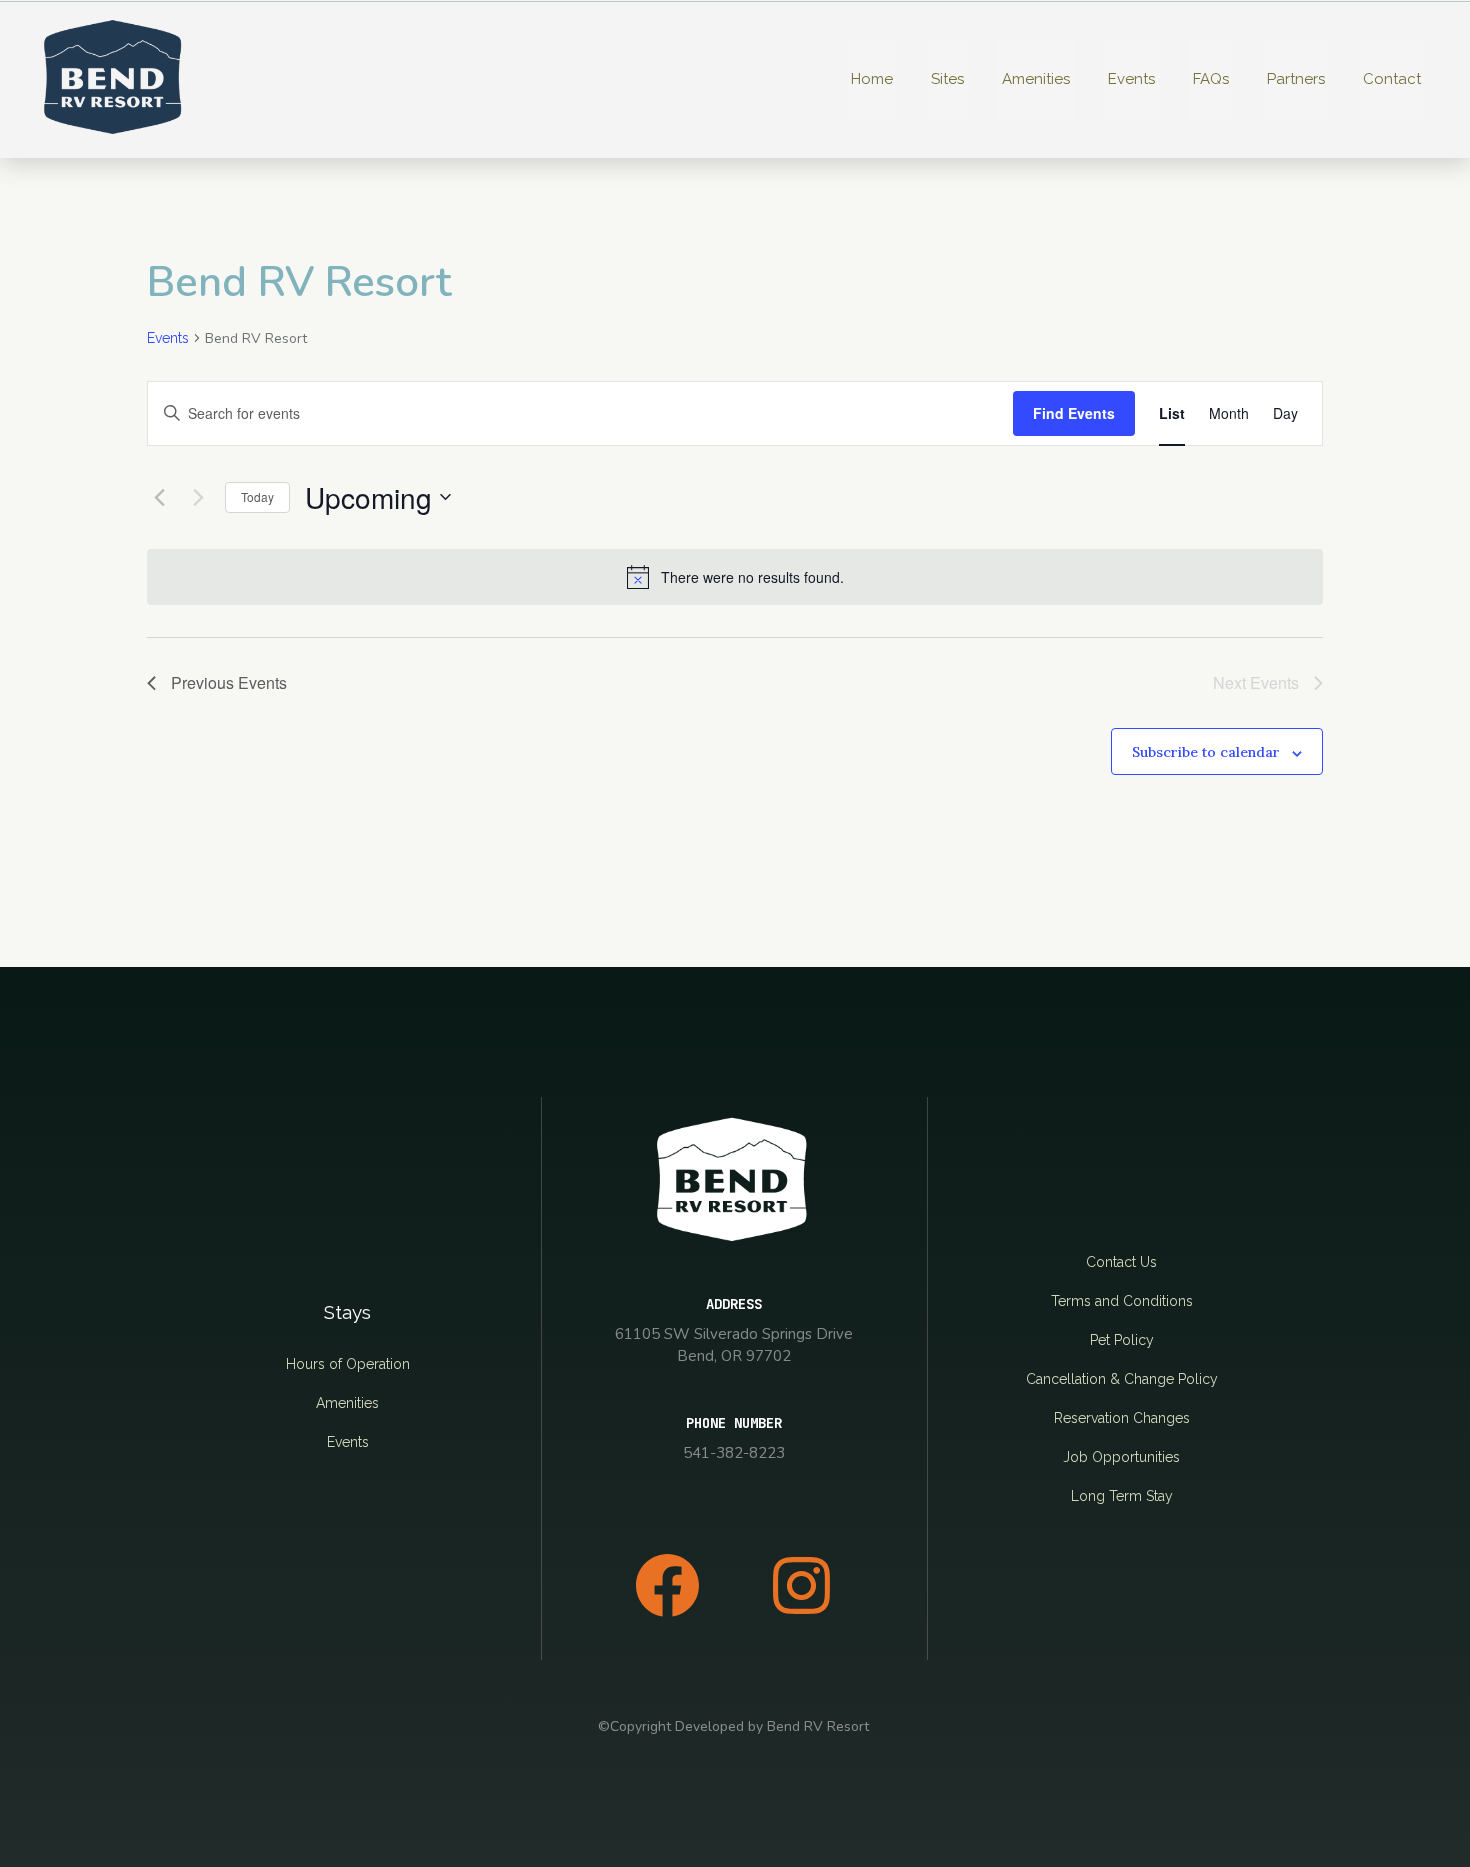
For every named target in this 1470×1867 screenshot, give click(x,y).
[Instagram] (801, 1585)
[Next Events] (198, 497)
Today (257, 496)
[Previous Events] (159, 497)
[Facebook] (667, 1585)
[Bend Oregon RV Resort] (115, 79)
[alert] (735, 577)
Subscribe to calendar (1206, 752)
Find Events (1074, 413)
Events (168, 338)
